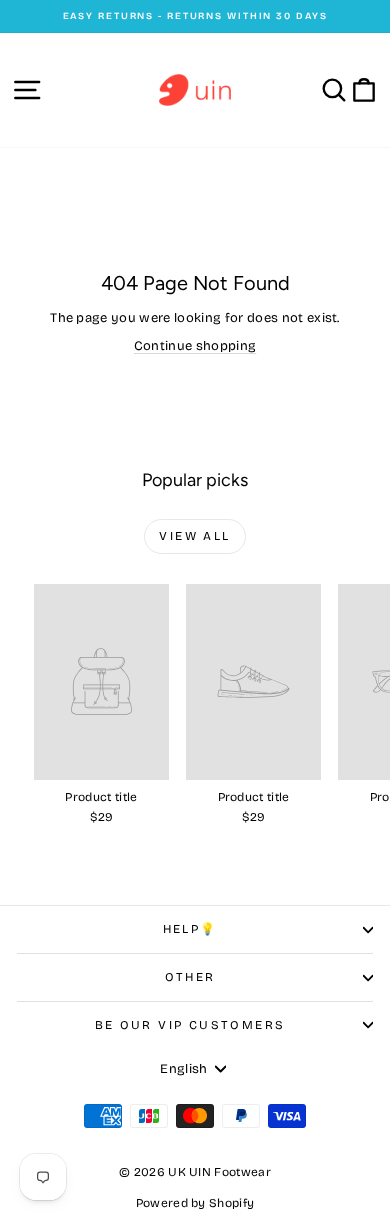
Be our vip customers (190, 1025)
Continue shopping (195, 346)
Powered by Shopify (195, 1203)
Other (190, 977)
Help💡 (190, 929)
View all (194, 536)
